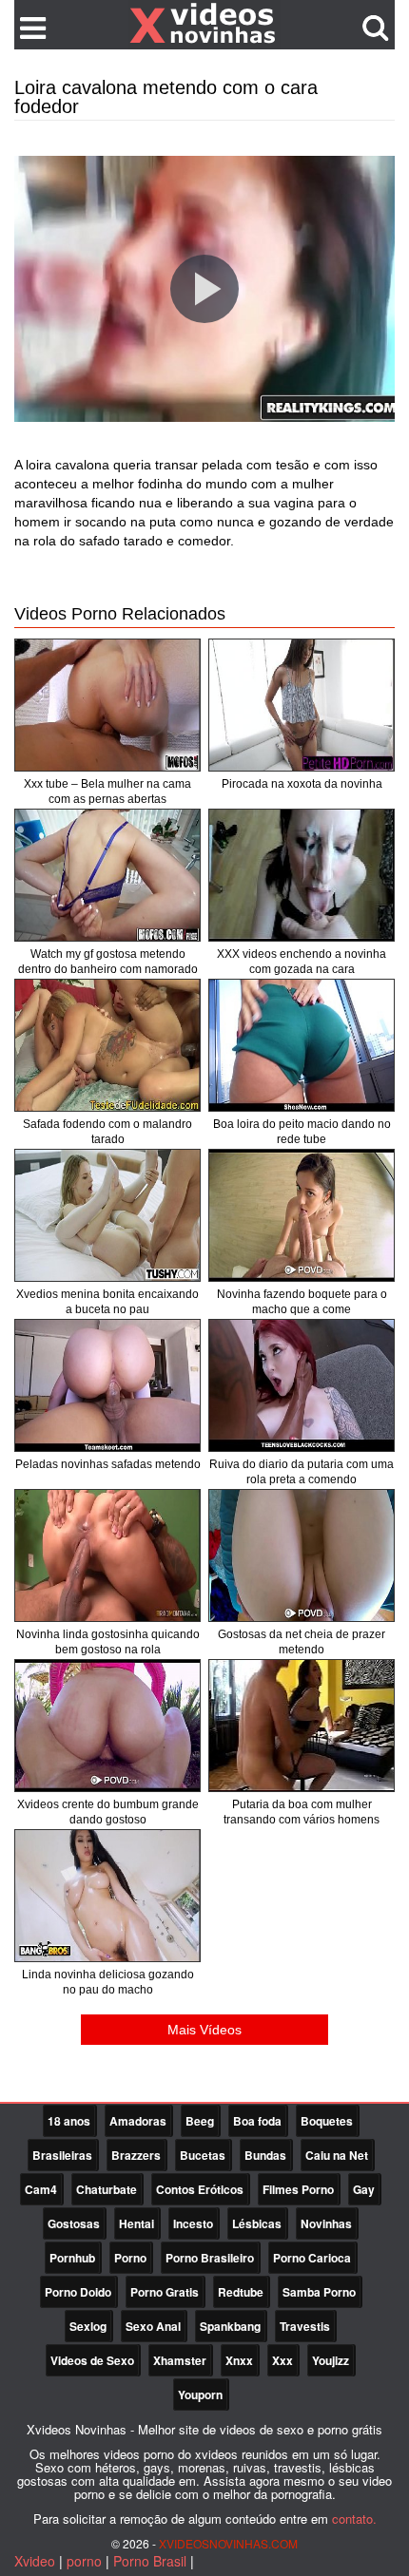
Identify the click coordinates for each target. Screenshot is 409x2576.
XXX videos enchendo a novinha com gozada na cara (302, 962)
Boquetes (327, 2121)
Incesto (193, 2223)
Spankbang (230, 2326)
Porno (130, 2258)
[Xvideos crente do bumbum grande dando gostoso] (107, 1726)
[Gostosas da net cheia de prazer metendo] (302, 1555)
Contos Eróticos (200, 2189)
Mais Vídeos (204, 2030)
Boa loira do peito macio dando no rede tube (302, 1132)
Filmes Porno (298, 2189)
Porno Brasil (150, 2561)
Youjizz (331, 2360)
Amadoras (138, 2121)
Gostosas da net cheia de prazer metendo (302, 1642)
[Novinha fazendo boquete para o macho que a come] (302, 1215)
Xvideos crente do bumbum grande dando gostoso (108, 1812)
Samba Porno (319, 2292)
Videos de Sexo (92, 2360)
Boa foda (257, 2121)
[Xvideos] (204, 24)
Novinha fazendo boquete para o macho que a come (302, 1302)
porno (84, 2561)
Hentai (136, 2223)
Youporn (200, 2395)
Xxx (282, 2360)
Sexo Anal (153, 2326)
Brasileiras (62, 2155)
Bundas (265, 2155)
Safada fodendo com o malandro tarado (107, 1132)
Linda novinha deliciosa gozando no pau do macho (108, 1982)
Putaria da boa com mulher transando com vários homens (302, 1812)
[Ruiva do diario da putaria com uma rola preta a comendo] (302, 1385)
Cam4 (41, 2189)
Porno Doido (78, 2292)
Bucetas (203, 2155)
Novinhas (326, 2223)
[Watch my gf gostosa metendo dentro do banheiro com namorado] (107, 875)
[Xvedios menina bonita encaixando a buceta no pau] (107, 1215)
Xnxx (239, 2360)
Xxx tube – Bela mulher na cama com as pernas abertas (107, 792)
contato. (354, 2519)
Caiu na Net (337, 2155)
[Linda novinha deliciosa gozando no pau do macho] (107, 1896)
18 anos (69, 2121)
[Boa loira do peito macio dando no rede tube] (302, 1045)
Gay (364, 2189)
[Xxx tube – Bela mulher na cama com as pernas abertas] (107, 705)
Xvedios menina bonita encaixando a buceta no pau (107, 1302)
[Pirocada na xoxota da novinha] (302, 705)
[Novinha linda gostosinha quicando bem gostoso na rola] (107, 1555)
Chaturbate (107, 2189)
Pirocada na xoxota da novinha (302, 784)
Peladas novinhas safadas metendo (108, 1464)
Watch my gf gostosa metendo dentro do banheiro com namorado (108, 962)
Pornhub (72, 2258)
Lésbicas (257, 2223)
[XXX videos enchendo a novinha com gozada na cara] (302, 875)
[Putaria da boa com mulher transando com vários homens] (302, 1726)
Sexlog (88, 2326)
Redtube (241, 2292)
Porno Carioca (312, 2258)
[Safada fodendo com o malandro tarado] (107, 1045)
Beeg (200, 2121)
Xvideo (35, 2561)
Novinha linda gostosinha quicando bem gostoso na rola (108, 1642)
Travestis (305, 2326)
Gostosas (74, 2223)
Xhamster (180, 2360)
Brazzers (136, 2155)
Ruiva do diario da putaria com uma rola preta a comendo (302, 1472)
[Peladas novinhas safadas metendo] (107, 1385)
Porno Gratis (165, 2292)
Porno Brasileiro (210, 2258)
